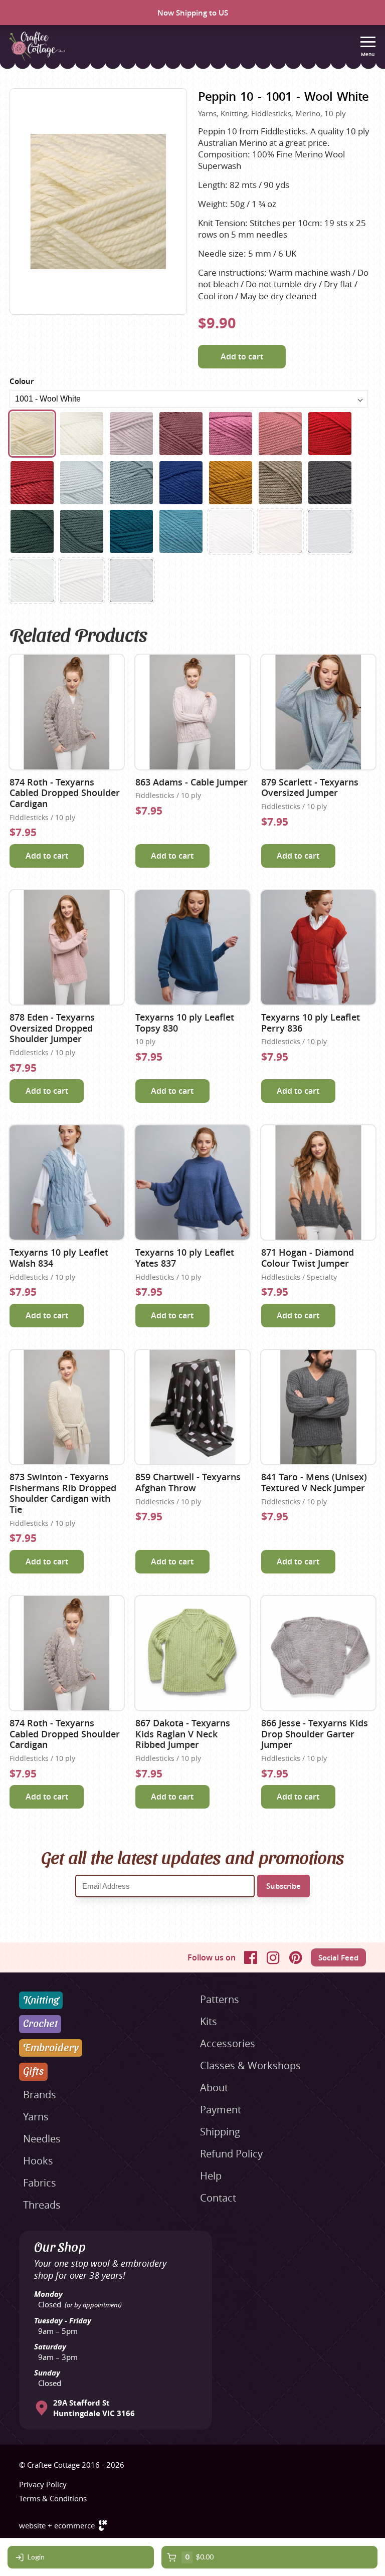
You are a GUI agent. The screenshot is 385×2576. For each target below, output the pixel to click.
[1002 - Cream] (82, 434)
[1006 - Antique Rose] (181, 434)
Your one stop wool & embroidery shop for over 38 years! (100, 2269)
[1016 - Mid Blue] (181, 483)
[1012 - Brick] (32, 483)
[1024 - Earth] (280, 483)
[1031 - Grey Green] (82, 531)
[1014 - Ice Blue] (82, 483)
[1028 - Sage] (32, 580)
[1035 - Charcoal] (131, 580)
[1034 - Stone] (82, 580)
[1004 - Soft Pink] (280, 531)
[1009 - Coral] (280, 434)
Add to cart (242, 356)
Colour (22, 381)
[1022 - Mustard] (231, 483)
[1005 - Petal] (131, 434)
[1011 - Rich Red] (330, 434)
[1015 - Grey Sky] (131, 483)
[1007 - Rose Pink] (231, 434)
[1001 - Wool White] (32, 434)
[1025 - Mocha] (330, 483)
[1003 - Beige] (231, 531)
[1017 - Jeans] (330, 531)
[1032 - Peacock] (131, 531)
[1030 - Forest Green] (32, 531)
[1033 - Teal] (181, 531)
